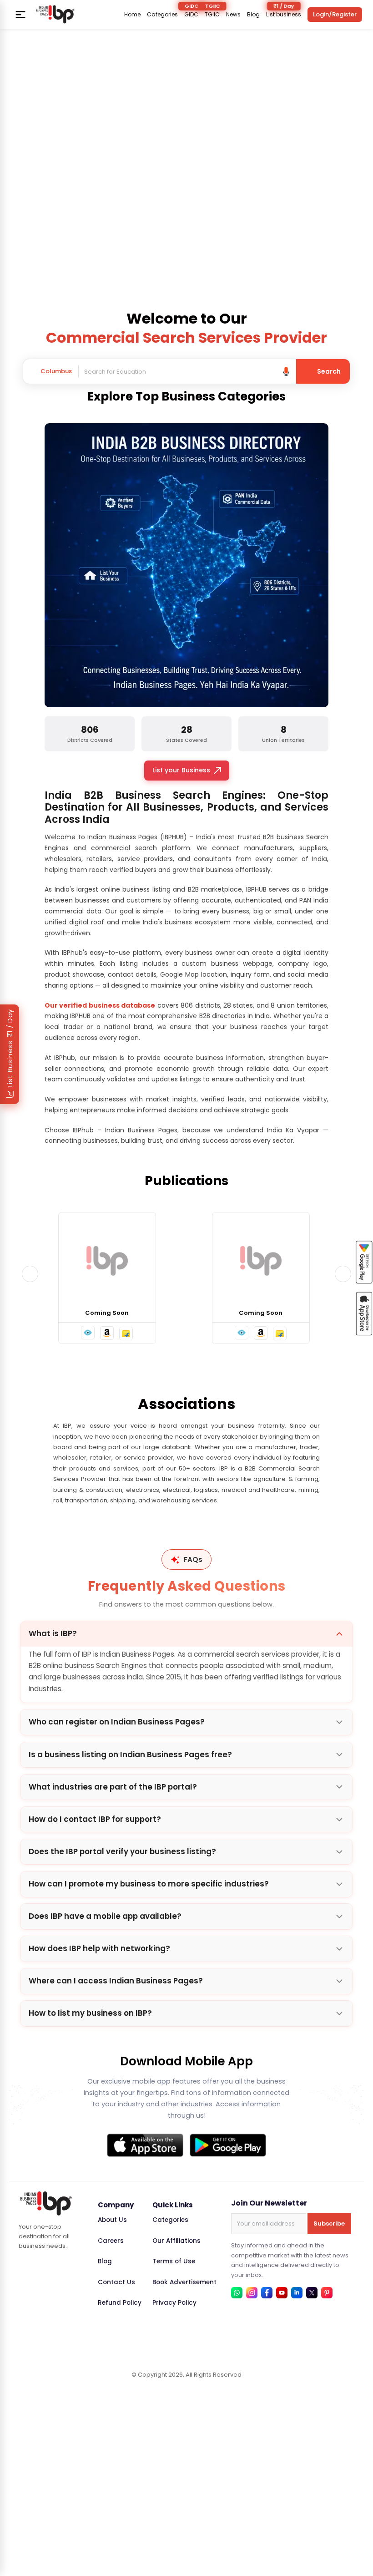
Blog (253, 15)
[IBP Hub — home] (55, 14)
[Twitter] (312, 2293)
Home (132, 15)
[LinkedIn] (297, 2293)
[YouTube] (282, 2293)
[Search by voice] (286, 371)
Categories (162, 15)
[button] (88, 1333)
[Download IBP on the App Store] (145, 2145)
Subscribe (329, 2224)
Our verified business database (100, 1005)
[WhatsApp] (237, 2293)
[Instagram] (252, 2293)
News (233, 15)
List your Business (181, 770)
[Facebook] (267, 2293)
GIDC (191, 15)
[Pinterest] (327, 2293)
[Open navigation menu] (20, 15)
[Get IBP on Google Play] (228, 2145)
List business (284, 15)
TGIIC (212, 15)
